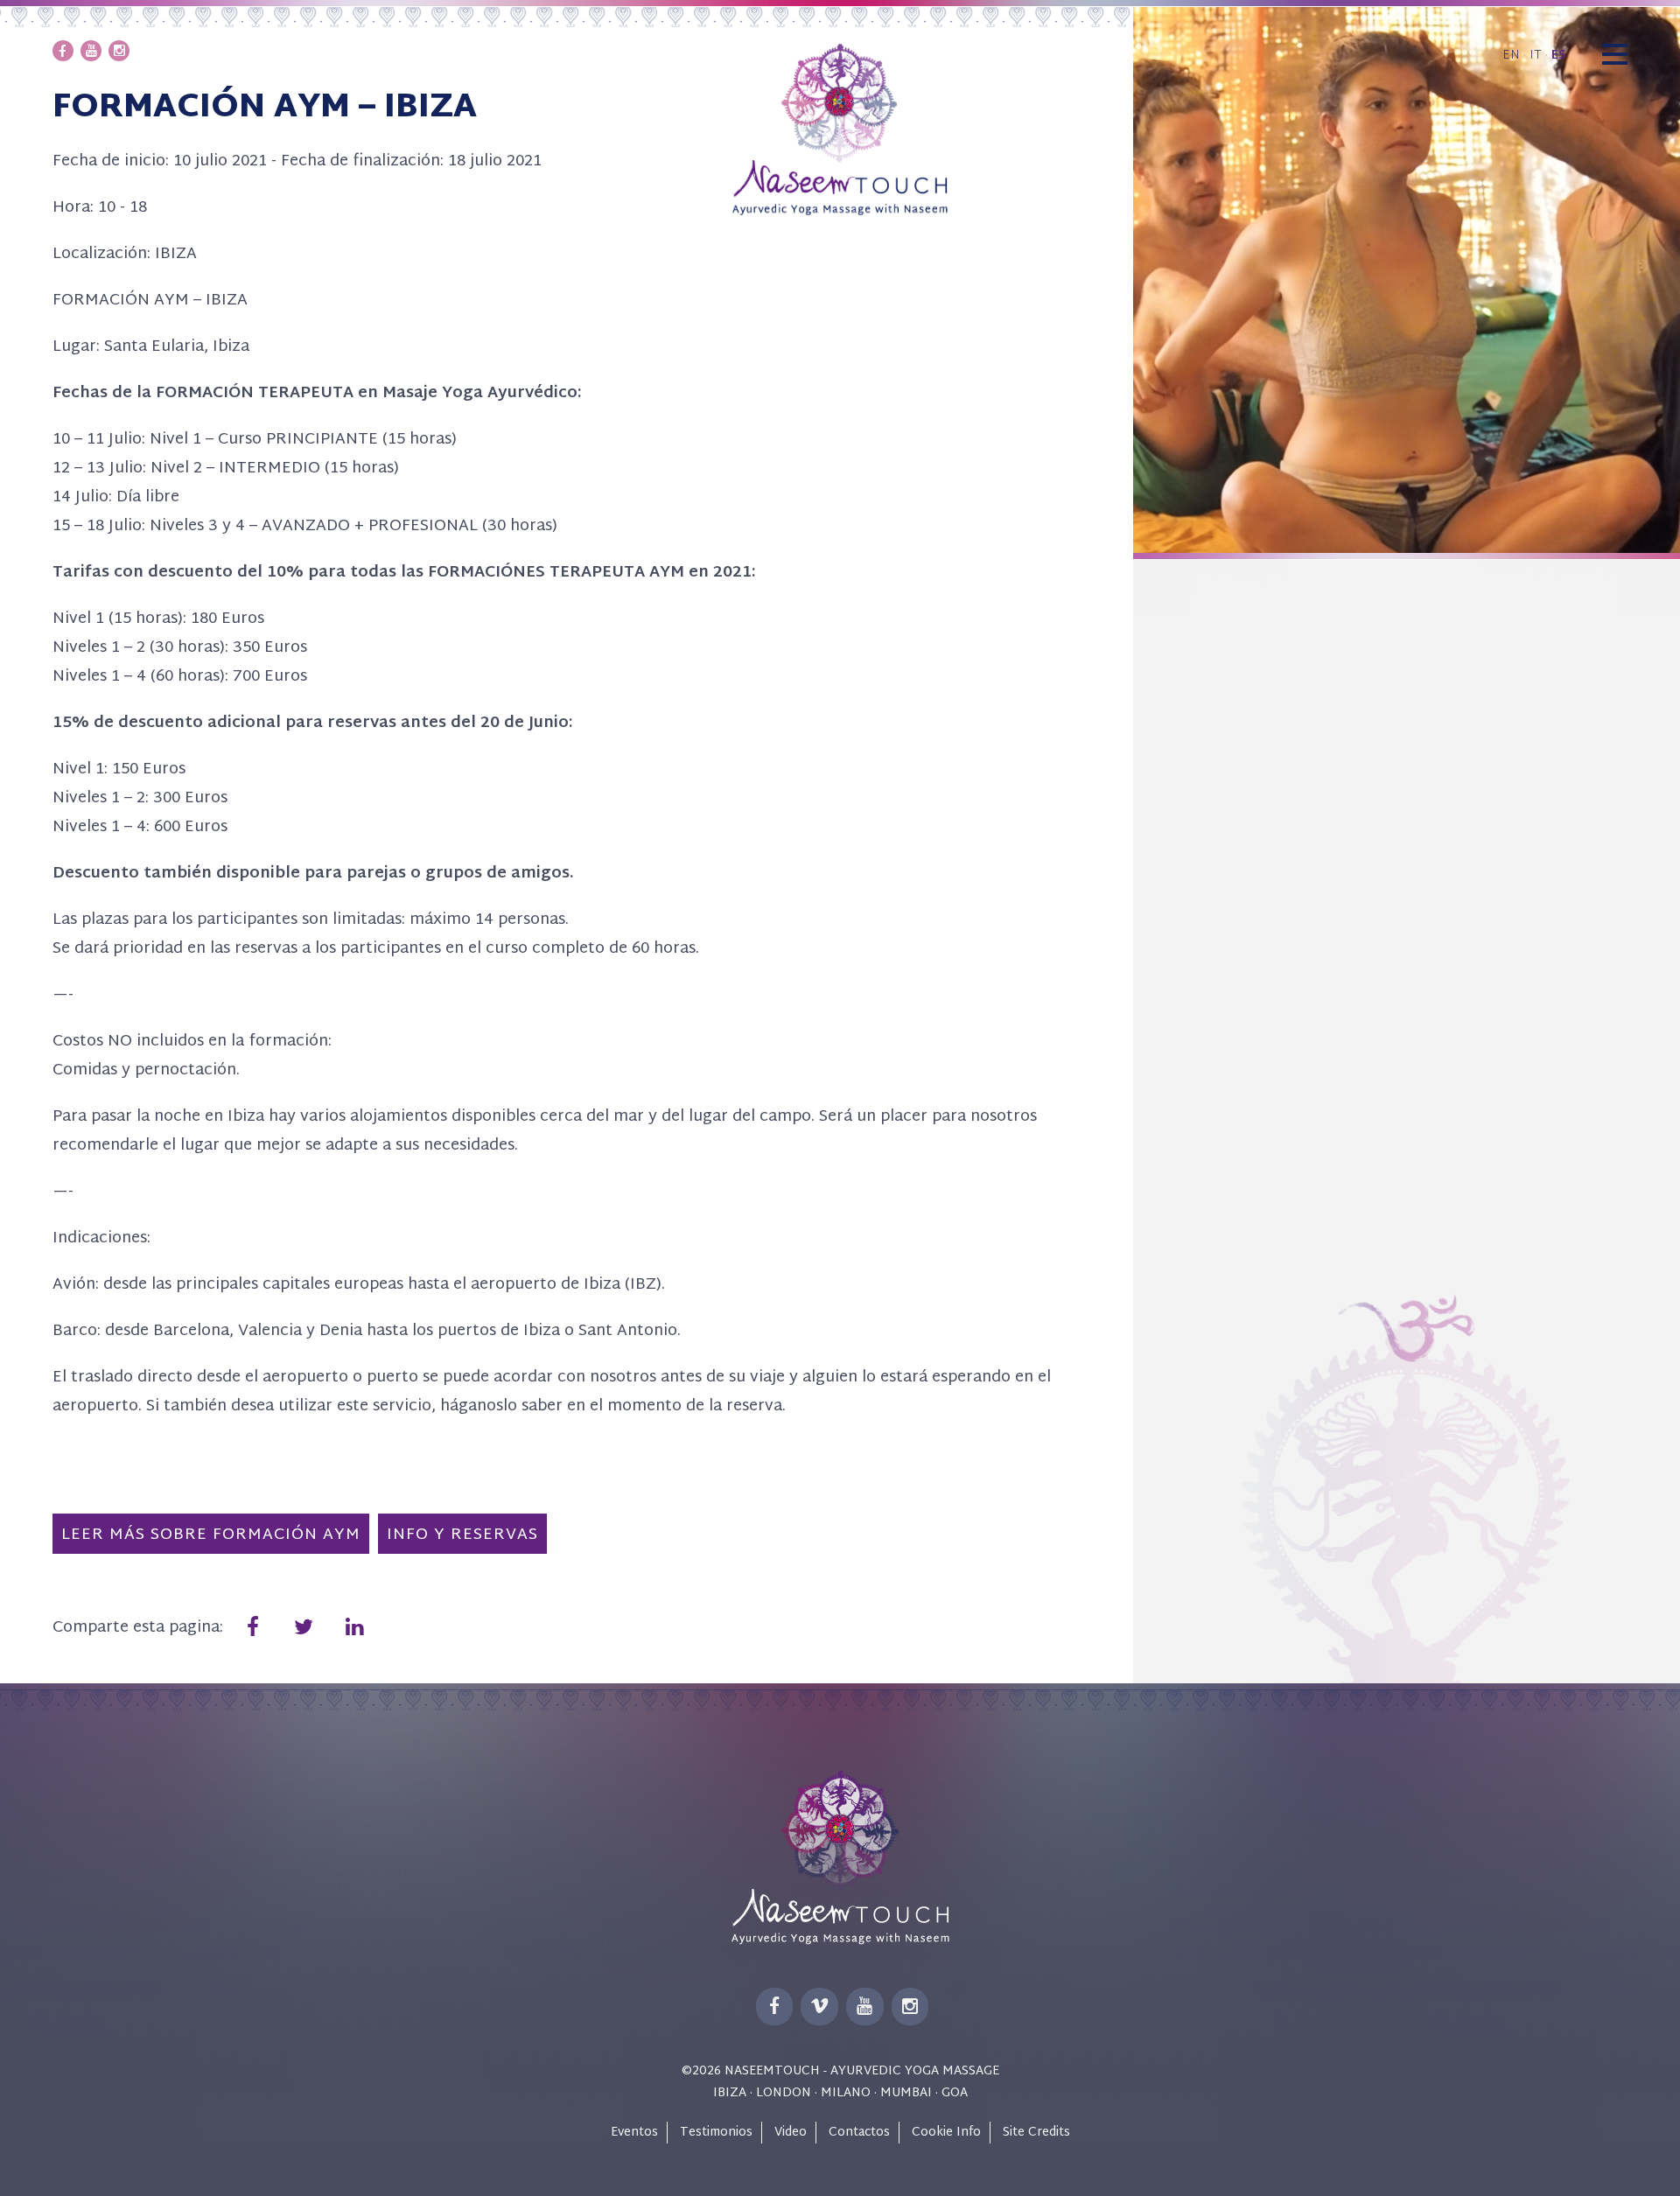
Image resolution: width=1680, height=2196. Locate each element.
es (1559, 56)
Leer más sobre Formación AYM (211, 1535)
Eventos (634, 2133)
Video (791, 2133)
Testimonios (716, 2133)
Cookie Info (946, 2133)
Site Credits (1036, 2133)
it (1536, 56)
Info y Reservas (462, 1535)
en (1511, 56)
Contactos (859, 2133)
